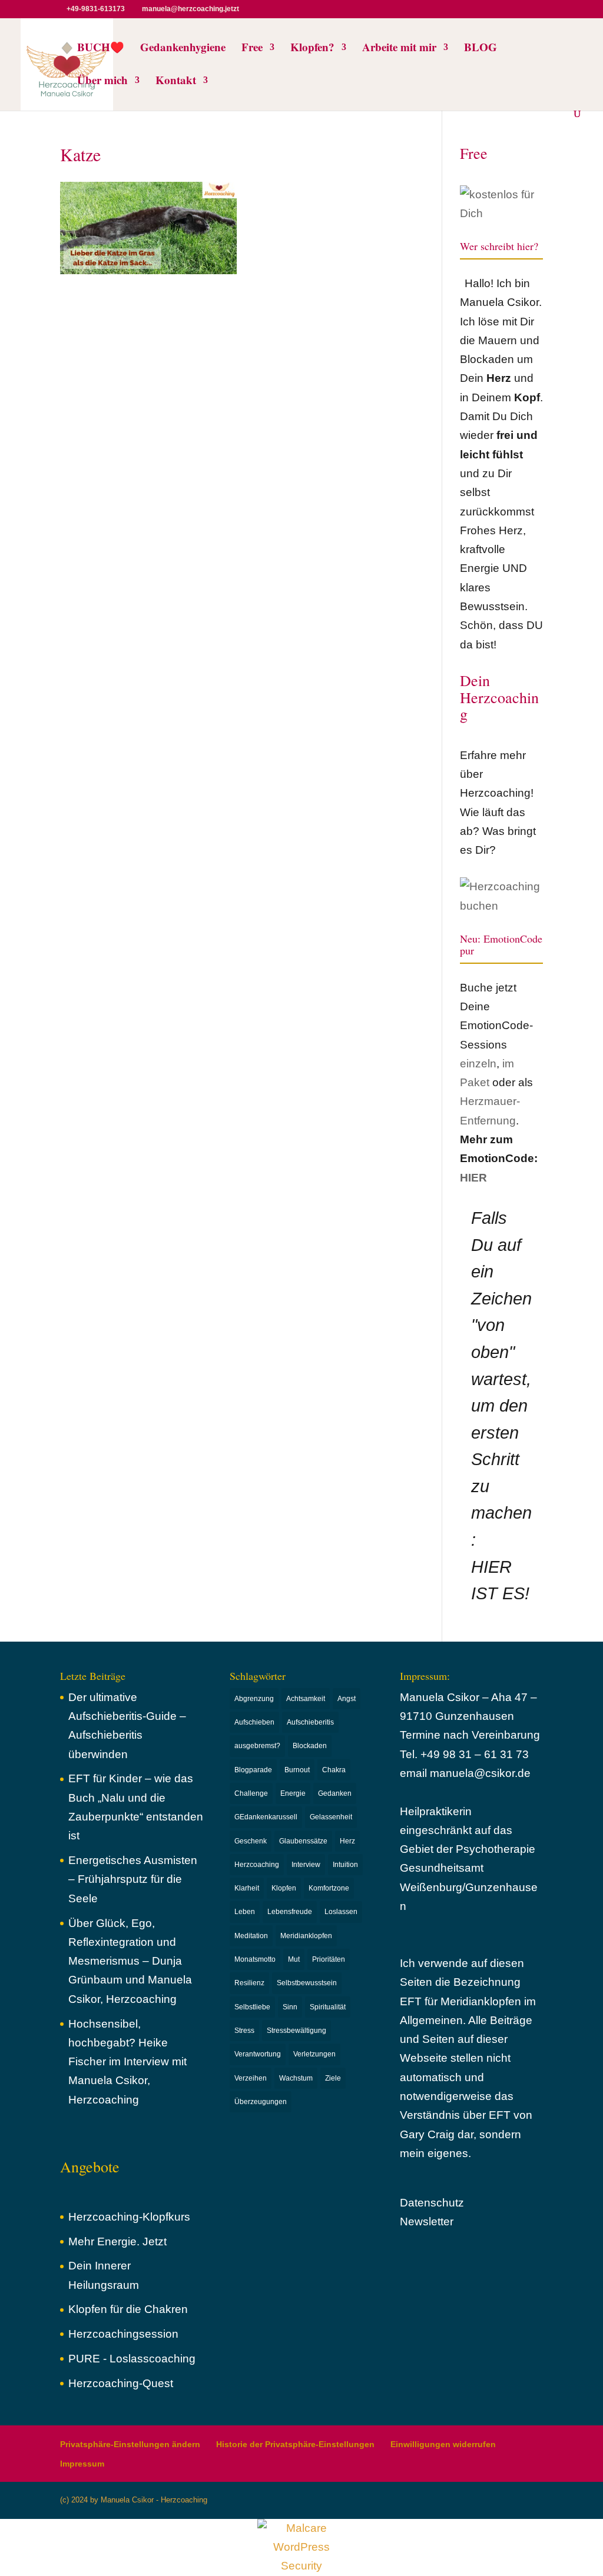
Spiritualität (328, 2007)
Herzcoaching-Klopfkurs (129, 2217)
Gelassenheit (331, 1817)
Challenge (251, 1793)
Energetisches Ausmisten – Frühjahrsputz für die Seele (133, 1879)
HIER (473, 1178)
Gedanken (335, 1793)
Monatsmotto (255, 1959)
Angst (347, 1699)
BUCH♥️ (101, 49)
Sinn (290, 2007)
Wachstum (296, 2078)
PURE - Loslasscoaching (132, 2359)
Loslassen (341, 1912)
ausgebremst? (257, 1746)
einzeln (478, 1064)
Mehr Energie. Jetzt (117, 2241)
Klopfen (284, 1888)
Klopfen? (312, 49)
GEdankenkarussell (266, 1817)
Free (252, 49)
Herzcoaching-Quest (121, 2383)
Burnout (297, 1770)
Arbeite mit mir (399, 49)
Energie (293, 1793)
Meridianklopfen (306, 1936)
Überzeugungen (261, 2102)
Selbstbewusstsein (307, 1983)
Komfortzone (329, 1888)
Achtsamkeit (306, 1699)
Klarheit (247, 1888)
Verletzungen (314, 2054)
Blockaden (310, 1746)
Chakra (334, 1770)
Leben (245, 1912)
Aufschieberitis (310, 1722)
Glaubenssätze (303, 1841)
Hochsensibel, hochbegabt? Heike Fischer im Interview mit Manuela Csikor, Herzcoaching (127, 2062)
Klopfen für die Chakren (128, 2309)
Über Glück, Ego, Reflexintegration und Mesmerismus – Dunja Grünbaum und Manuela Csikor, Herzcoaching (130, 1961)
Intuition (345, 1865)
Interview (306, 1865)
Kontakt (176, 82)
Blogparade (253, 1770)
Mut (294, 1959)
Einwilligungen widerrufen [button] (443, 2444)
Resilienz (249, 1983)
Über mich (102, 82)
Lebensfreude (290, 1912)
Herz (347, 1841)
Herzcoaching (257, 1865)
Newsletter (427, 2221)
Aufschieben (254, 1722)
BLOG (481, 49)
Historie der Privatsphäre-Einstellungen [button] (295, 2444)
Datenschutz (432, 2203)
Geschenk (251, 1841)
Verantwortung (258, 2054)
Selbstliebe (252, 2007)
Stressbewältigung (296, 2031)
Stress (244, 2031)
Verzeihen (251, 2078)
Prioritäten (329, 1959)
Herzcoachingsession (123, 2334)
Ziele (333, 2078)
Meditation (251, 1936)
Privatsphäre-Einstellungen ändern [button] (130, 2444)
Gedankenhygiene (183, 49)
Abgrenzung (254, 1699)
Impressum (82, 2464)
